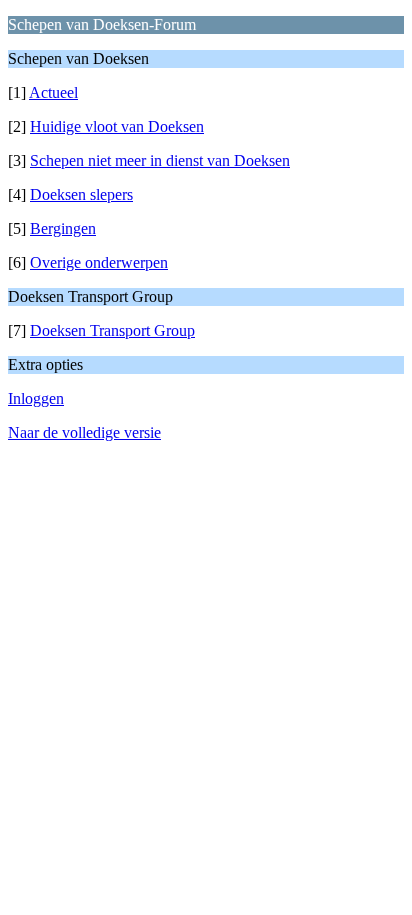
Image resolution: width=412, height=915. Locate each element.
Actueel (53, 92)
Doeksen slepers (81, 194)
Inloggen (36, 398)
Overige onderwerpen (99, 262)
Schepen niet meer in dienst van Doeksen (160, 160)
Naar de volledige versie (84, 432)
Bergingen (63, 228)
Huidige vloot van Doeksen (117, 126)
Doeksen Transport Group (112, 330)
